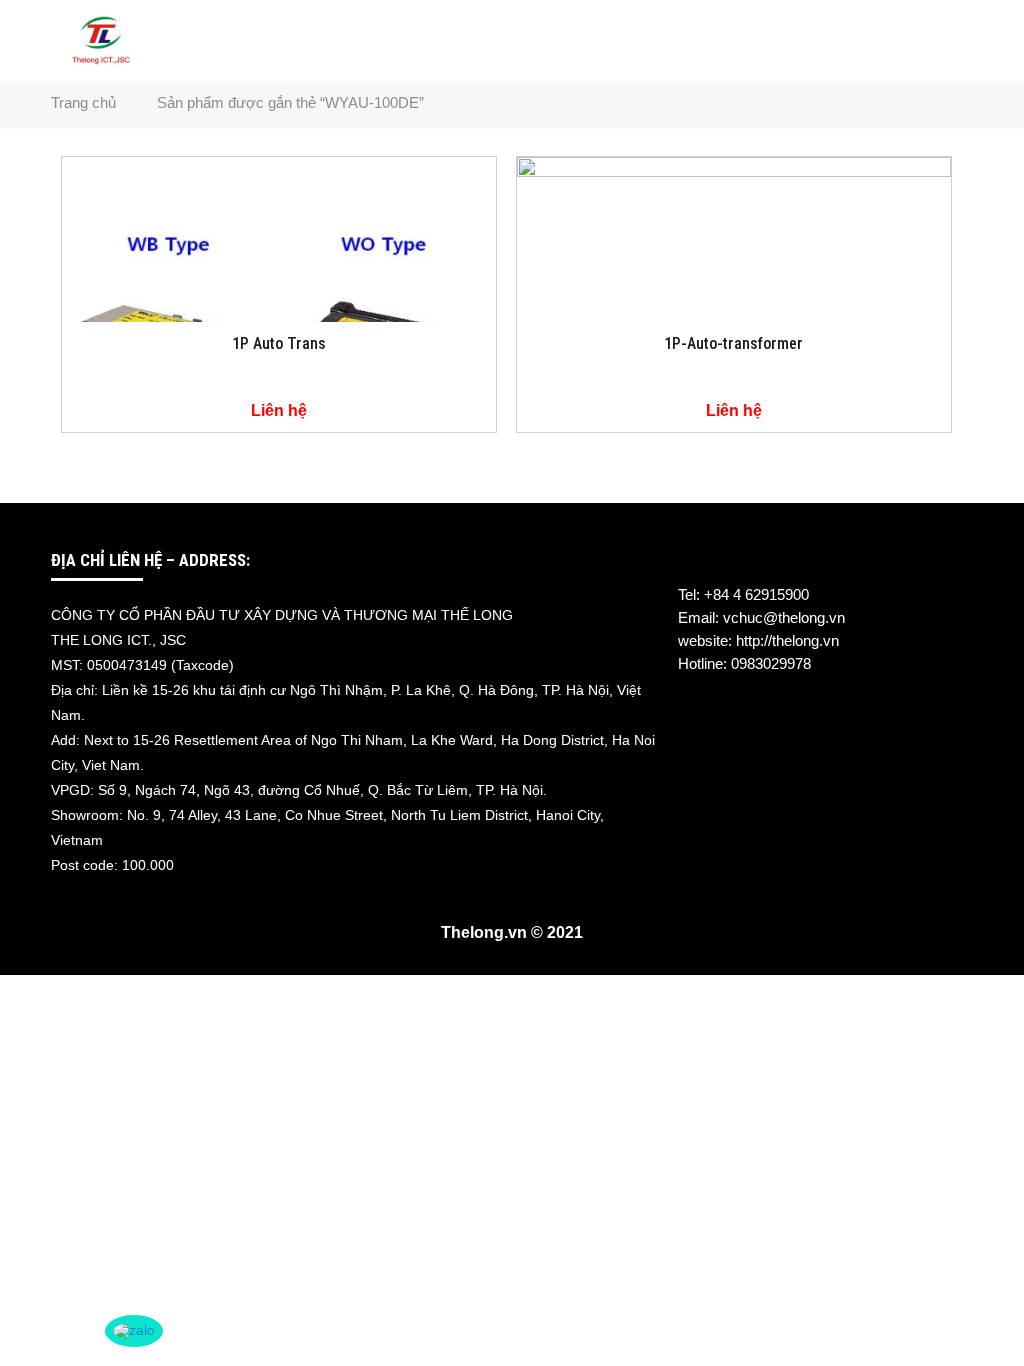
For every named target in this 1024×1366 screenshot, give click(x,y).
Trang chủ (83, 102)
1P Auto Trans (279, 343)
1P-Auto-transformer (733, 343)
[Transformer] (101, 40)
